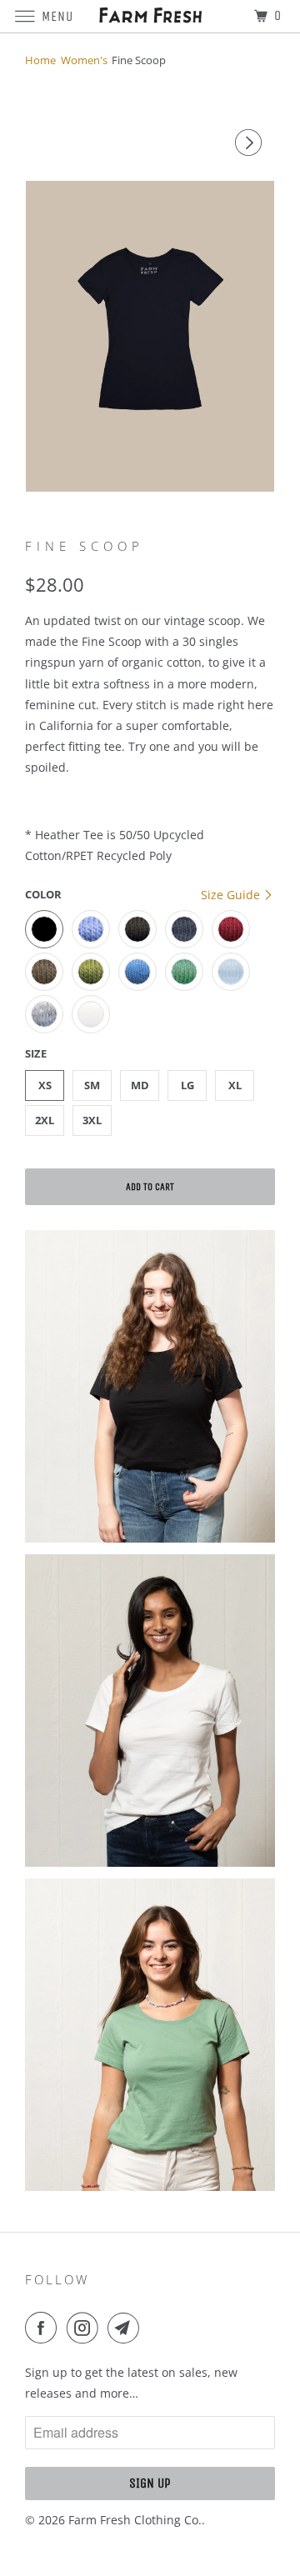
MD (140, 1085)
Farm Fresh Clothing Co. (135, 2520)
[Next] (251, 143)
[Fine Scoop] (150, 336)
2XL (45, 1120)
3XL (92, 1120)
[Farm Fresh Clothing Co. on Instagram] (86, 2328)
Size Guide (232, 895)
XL (235, 1085)
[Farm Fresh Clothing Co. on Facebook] (44, 2328)
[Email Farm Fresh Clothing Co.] (127, 2328)
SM (92, 1085)
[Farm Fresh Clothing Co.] (150, 16)
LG (187, 1085)
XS (45, 1085)
